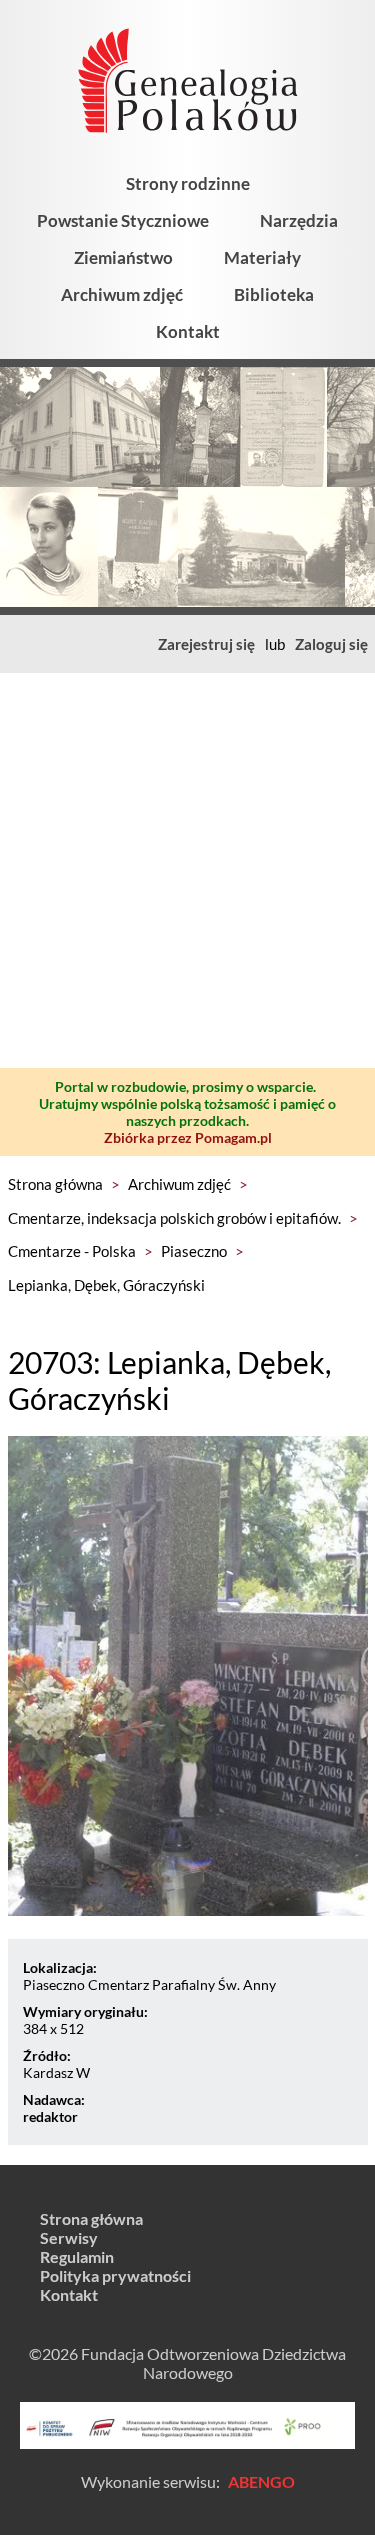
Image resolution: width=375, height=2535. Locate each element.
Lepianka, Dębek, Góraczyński (106, 1285)
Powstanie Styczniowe (123, 220)
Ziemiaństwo (123, 257)
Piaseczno (194, 1251)
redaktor (50, 2116)
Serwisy (69, 2237)
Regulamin (77, 2256)
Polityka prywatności (115, 2275)
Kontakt (188, 331)
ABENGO (261, 2481)
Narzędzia (299, 220)
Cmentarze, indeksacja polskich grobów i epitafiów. (174, 1218)
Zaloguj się (331, 644)
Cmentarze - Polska (72, 1251)
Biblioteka (274, 294)
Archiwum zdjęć (122, 294)
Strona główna (55, 1184)
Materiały (262, 257)
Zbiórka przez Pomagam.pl (188, 1137)
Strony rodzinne (188, 183)
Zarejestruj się (206, 644)
